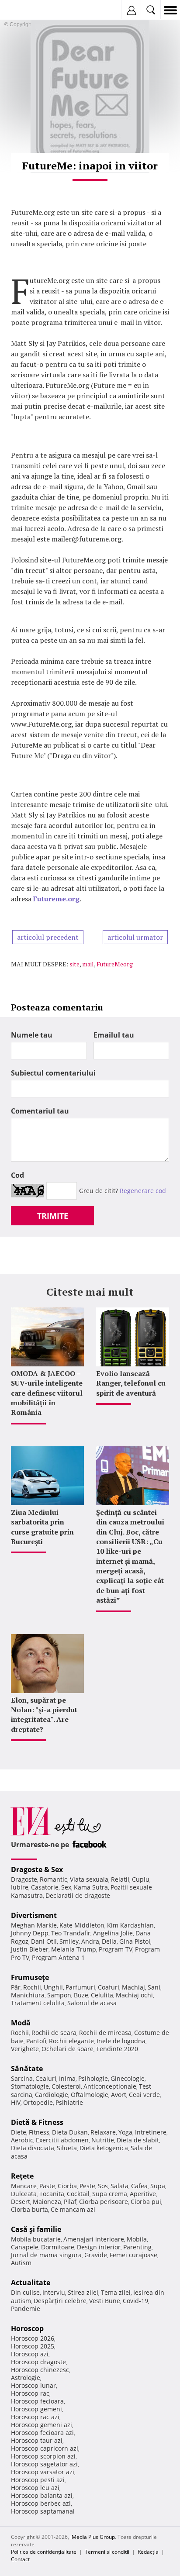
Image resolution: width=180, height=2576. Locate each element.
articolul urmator (135, 937)
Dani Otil (44, 1941)
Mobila (137, 2239)
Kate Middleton (82, 1925)
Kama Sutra (91, 1887)
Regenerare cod (143, 1191)
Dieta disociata (33, 2148)
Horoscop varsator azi (43, 2472)
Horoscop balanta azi (42, 2495)
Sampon (59, 1995)
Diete (19, 2132)
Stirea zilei (83, 2292)
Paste (47, 2186)
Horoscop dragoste (38, 2362)
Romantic (54, 1879)
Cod (17, 1175)
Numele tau (32, 1035)
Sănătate (27, 2069)
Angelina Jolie (113, 1933)
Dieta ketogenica (104, 2148)
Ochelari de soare (67, 2049)
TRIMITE (53, 1216)
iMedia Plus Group (93, 2537)
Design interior (99, 2247)
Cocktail (78, 2194)
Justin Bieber (30, 1949)
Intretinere (151, 2132)
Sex (66, 1887)
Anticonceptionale (110, 2086)
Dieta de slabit (138, 2140)
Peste (87, 2186)
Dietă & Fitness (37, 2122)
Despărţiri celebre (60, 2301)
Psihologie (93, 2078)
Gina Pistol (135, 1941)
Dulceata (24, 2194)
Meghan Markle (34, 1925)
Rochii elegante (71, 2041)
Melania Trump (74, 1949)
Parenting (137, 2247)
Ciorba (67, 2186)
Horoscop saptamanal (43, 2511)
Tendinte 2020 (117, 2049)
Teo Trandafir (71, 1933)
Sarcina (22, 2078)
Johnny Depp (30, 1933)
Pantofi (36, 2041)
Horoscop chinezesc (40, 2370)
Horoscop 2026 (33, 2338)
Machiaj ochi (134, 1995)
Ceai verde (144, 2095)
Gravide (96, 2255)
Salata (119, 2186)
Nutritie (103, 2140)
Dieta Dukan (70, 2132)
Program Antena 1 (58, 1957)
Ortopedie (38, 2102)
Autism (21, 2263)
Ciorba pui (146, 2202)
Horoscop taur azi (37, 2440)
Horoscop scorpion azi (43, 2456)
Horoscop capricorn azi (45, 2448)
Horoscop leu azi (35, 2488)
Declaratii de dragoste (78, 1895)
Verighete (25, 2049)
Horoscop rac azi (35, 2417)
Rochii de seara (54, 2033)
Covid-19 (135, 2301)
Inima (67, 2078)
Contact (20, 2559)
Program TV (116, 1949)
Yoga (125, 2132)
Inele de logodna (121, 2041)
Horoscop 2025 (33, 2346)
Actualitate (31, 2283)
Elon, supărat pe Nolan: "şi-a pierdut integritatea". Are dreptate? (44, 1715)
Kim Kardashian (130, 1925)
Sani (154, 1987)
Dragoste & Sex (37, 1869)
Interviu (54, 2292)
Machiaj (133, 1987)
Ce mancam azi (73, 2209)
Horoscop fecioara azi (42, 2433)
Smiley (69, 1941)
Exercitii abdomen (62, 2140)
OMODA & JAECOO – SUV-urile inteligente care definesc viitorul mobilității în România (47, 1393)
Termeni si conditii (107, 2552)
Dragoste (24, 1879)
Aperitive (143, 2194)
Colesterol (66, 2086)
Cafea (139, 2186)
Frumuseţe (30, 1977)
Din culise (25, 2292)
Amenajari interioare (94, 2239)
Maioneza (47, 2202)
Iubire (20, 1887)
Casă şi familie (36, 2229)
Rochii (32, 1987)
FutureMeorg (115, 964)
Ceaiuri (46, 2078)
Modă (21, 2023)
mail (88, 964)
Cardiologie (52, 2095)
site (74, 964)
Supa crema (110, 2194)
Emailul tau (114, 1035)
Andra (90, 1941)
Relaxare (103, 2132)
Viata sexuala (89, 1879)
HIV (16, 2102)
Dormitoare (58, 2247)
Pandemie (26, 2309)
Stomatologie (30, 2086)
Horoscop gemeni (36, 2409)
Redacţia (148, 2552)
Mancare (24, 2186)
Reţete (22, 2176)
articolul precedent (48, 937)
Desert (21, 2202)
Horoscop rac (30, 2393)
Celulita (102, 1995)
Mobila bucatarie (36, 2239)
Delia (109, 1941)
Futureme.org (56, 899)
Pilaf (70, 2202)
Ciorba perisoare (104, 2202)
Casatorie (45, 1887)
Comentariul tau (40, 1111)
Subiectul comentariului (53, 1073)
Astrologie (26, 2378)
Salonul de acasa (92, 2003)
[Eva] (27, 10)
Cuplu (141, 1879)
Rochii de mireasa (105, 2033)
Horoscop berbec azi (41, 2503)
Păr (16, 1987)
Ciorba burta (29, 2209)
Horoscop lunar (33, 2385)
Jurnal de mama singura (46, 2255)
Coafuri (109, 1987)
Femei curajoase (133, 2255)
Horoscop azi (30, 2354)
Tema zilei (116, 2292)
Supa (158, 2186)
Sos (103, 2186)
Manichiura (28, 1995)
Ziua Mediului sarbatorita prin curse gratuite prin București (42, 1527)
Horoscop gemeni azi (42, 2425)
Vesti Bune (105, 2301)
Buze (81, 1995)
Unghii (53, 1987)
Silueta (67, 2148)
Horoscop (27, 2328)
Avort (119, 2095)
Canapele (25, 2247)
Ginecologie (128, 2078)
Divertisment (34, 1915)
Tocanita (52, 2194)
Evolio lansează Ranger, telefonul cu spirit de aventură (131, 1383)
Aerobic (22, 2140)
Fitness (39, 2132)
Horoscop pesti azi (38, 2480)
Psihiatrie (69, 2102)
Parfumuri (80, 1987)
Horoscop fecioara (37, 2401)
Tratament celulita (38, 2003)
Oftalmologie (90, 2095)
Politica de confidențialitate (44, 2552)
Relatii (120, 1879)
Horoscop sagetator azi (44, 2464)
